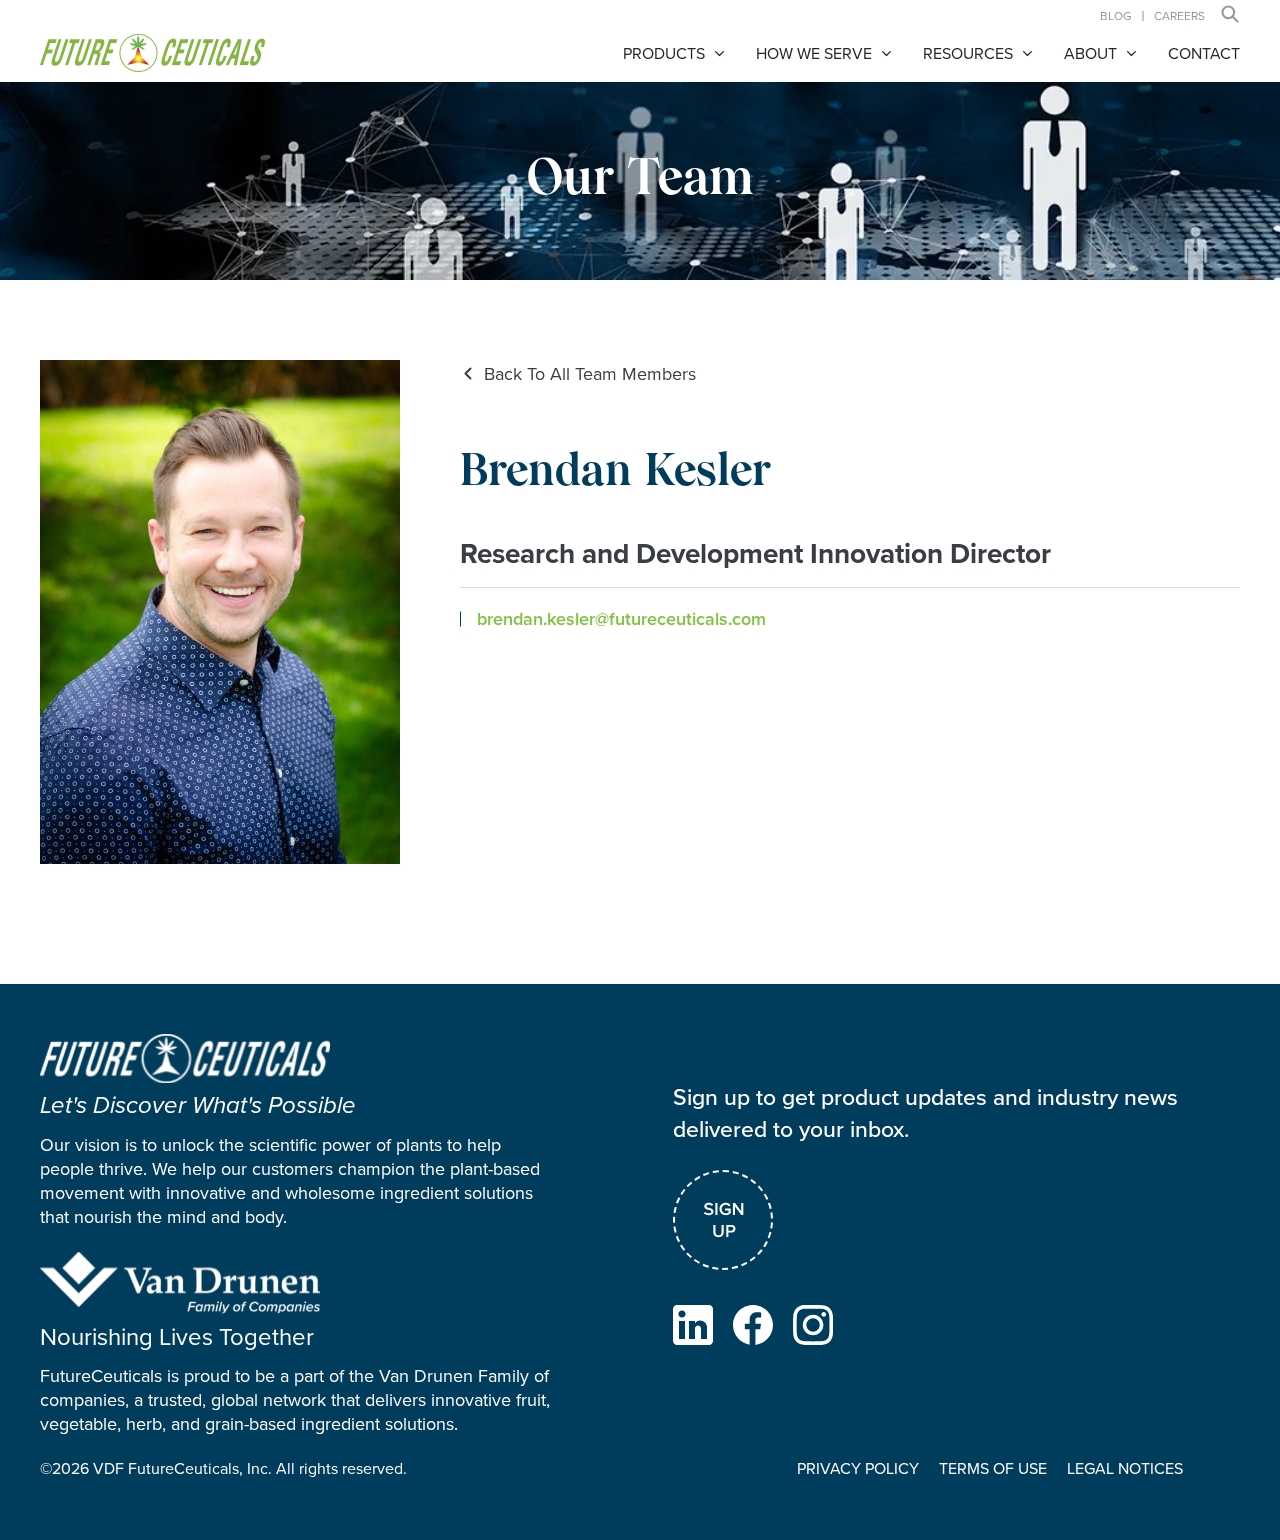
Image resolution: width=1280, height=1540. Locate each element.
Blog (1116, 16)
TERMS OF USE (993, 1468)
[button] (1230, 14)
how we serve (814, 53)
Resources (968, 53)
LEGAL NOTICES (1125, 1468)
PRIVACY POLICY (858, 1468)
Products (664, 53)
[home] (152, 53)
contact (1204, 53)
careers (1179, 16)
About (1090, 53)
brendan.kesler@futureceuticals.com (621, 619)
